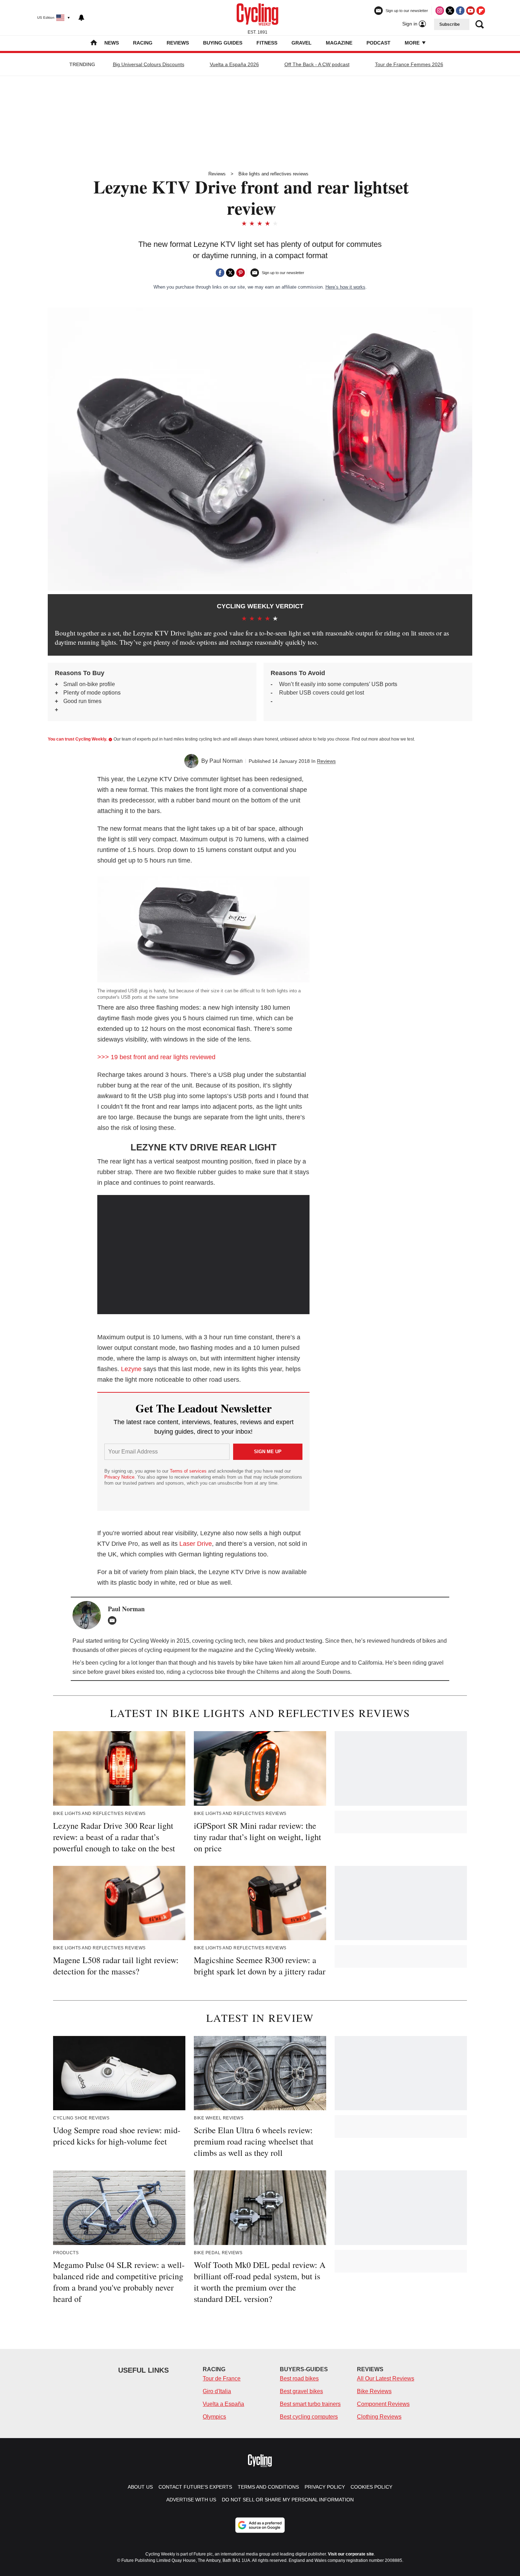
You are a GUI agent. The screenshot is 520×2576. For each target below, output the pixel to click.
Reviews (178, 43)
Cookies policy (371, 2487)
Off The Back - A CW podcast (317, 64)
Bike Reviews (374, 2391)
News (112, 43)
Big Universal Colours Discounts (149, 64)
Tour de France (222, 2378)
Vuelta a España (223, 2404)
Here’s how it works (345, 287)
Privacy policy (325, 2487)
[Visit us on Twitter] (450, 11)
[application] (203, 1255)
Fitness (267, 43)
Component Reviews (383, 2404)
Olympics (214, 2417)
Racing (143, 43)
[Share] (220, 273)
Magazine (339, 43)
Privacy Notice (119, 1477)
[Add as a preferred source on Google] (260, 2525)
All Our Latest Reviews (386, 2378)
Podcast (379, 43)
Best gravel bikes (301, 2391)
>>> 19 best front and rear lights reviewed (156, 1057)
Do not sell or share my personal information (288, 2500)
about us (140, 2487)
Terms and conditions (268, 2487)
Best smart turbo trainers (310, 2404)
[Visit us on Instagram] (440, 11)
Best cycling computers (309, 2417)
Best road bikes (299, 2378)
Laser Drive (196, 1544)
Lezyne (131, 1369)
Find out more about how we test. (383, 739)
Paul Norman (226, 761)
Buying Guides (223, 43)
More (413, 43)
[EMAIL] (114, 1620)
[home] (94, 43)
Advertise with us (191, 2500)
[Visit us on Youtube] (470, 11)
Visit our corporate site (351, 2554)
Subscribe (450, 24)
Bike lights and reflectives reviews (273, 174)
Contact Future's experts (195, 2487)
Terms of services (189, 1471)
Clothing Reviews (379, 2417)
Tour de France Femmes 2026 (409, 64)
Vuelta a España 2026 (234, 64)
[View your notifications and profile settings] (81, 18)
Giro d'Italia (217, 2391)
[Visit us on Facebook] (460, 11)
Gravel (302, 43)
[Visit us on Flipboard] (481, 11)
